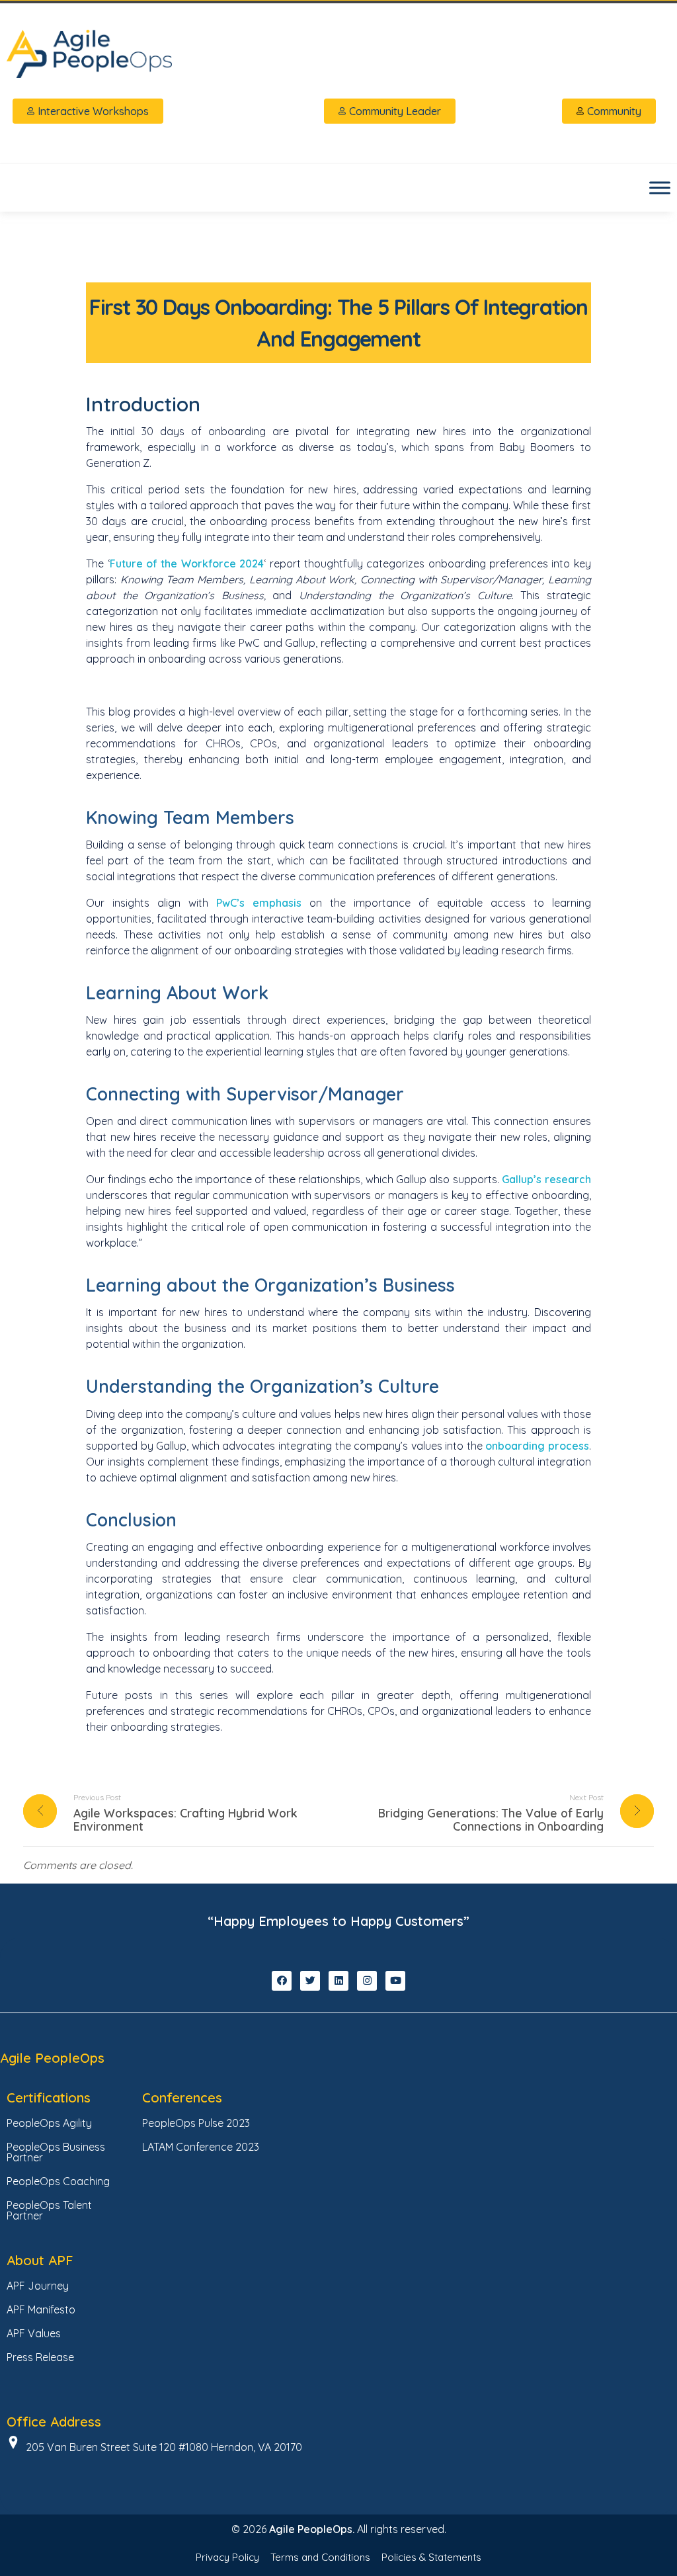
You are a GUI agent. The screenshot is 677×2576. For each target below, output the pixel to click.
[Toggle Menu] (660, 187)
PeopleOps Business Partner (56, 2152)
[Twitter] (310, 1981)
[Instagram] (367, 1981)
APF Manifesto (41, 2309)
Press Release (40, 2357)
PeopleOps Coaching (58, 2181)
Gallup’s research (546, 1179)
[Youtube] (395, 1981)
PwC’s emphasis (259, 903)
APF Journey (38, 2286)
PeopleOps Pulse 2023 (196, 2123)
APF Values (34, 2333)
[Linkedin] (338, 1981)
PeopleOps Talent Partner (49, 2210)
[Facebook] (282, 1981)
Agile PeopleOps (52, 2058)
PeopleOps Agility (49, 2123)
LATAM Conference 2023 (201, 2147)
